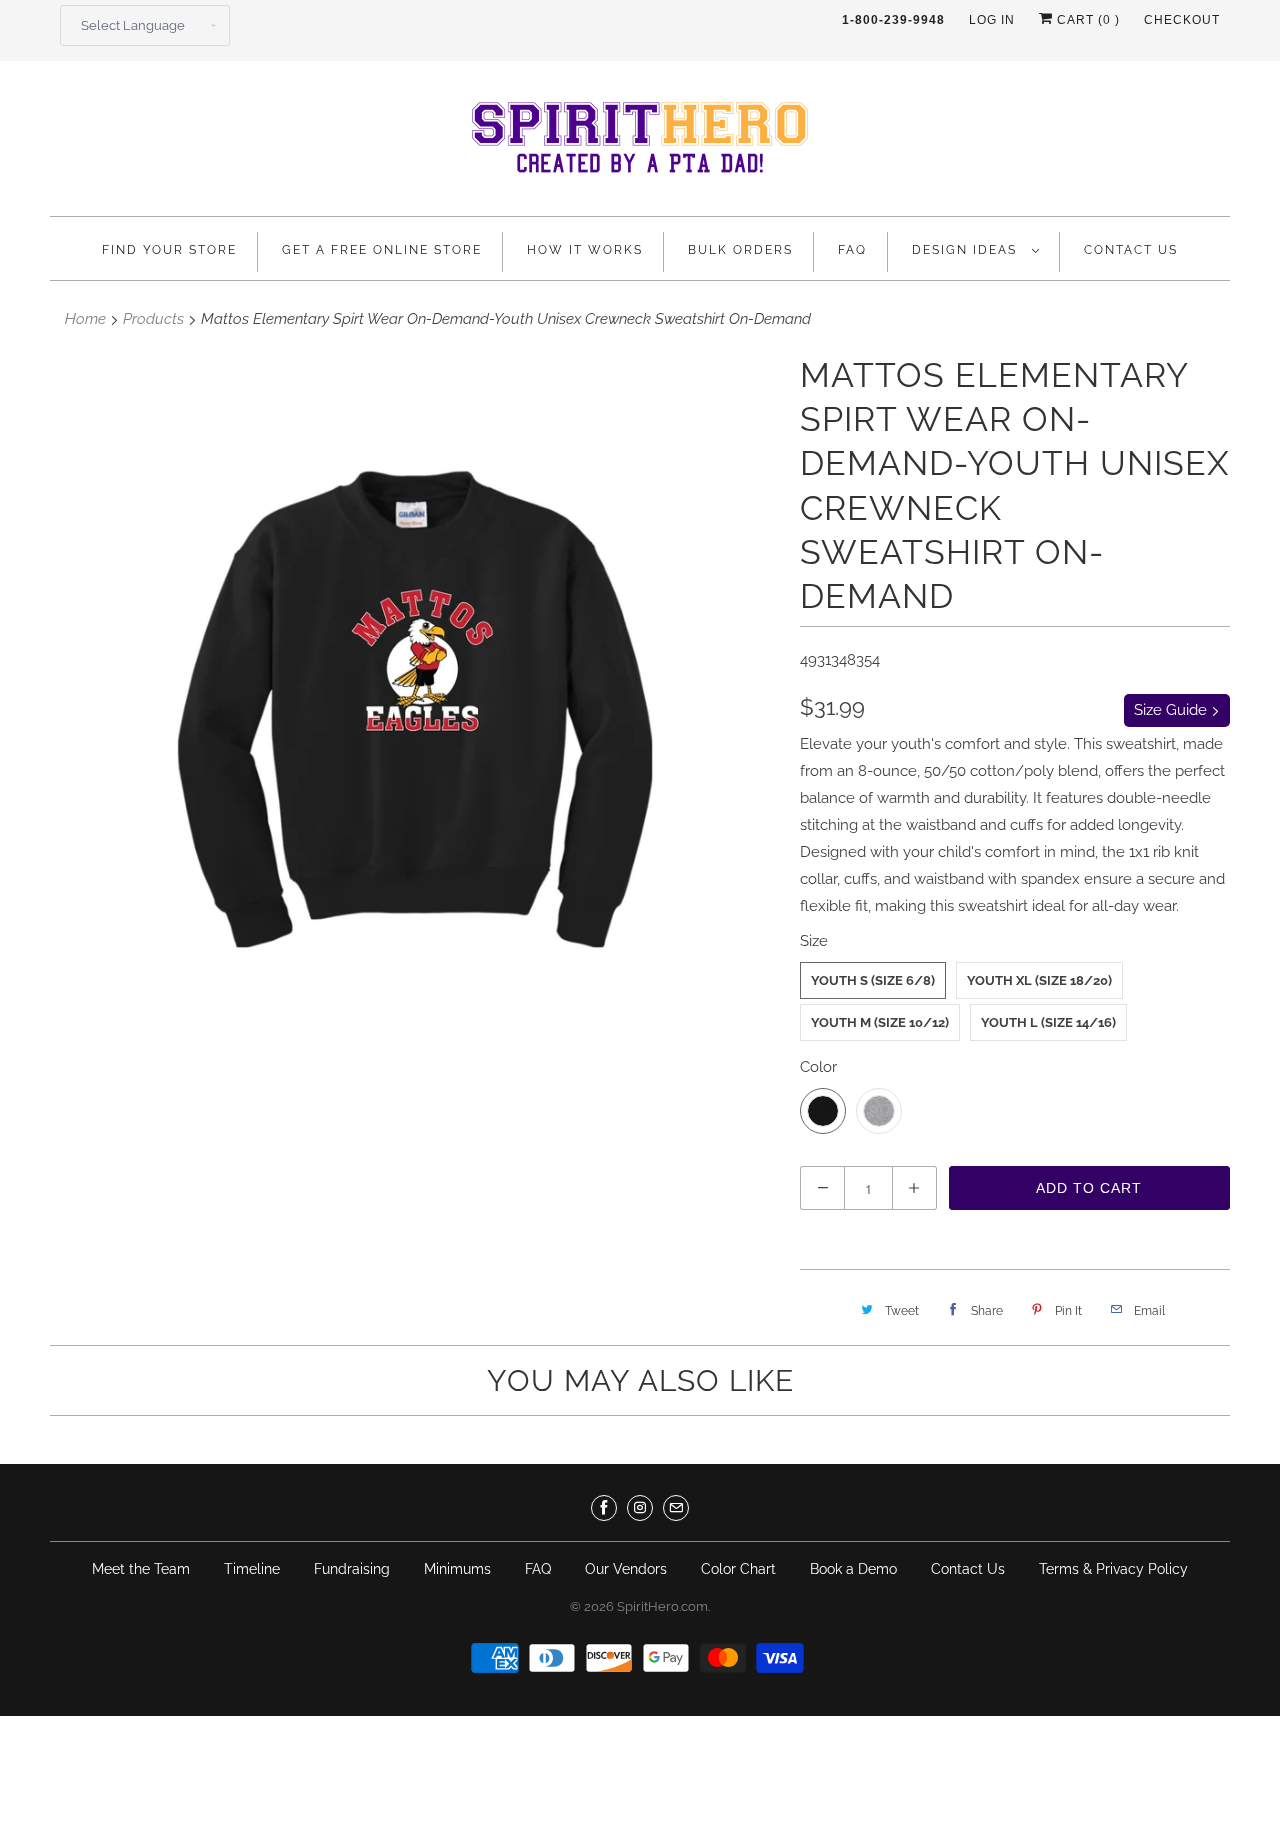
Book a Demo (853, 1569)
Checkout (1182, 20)
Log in (992, 20)
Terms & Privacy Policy (1113, 1569)
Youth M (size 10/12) (880, 1022)
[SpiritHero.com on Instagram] (640, 1508)
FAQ (852, 250)
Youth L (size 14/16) (1048, 1022)
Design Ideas (967, 250)
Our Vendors (626, 1569)
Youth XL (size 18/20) (1039, 980)
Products (153, 319)
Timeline (252, 1569)
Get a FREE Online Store (382, 250)
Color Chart (738, 1569)
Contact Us (1131, 250)
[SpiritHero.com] (640, 143)
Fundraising (352, 1569)
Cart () (1086, 20)
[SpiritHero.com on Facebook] (604, 1508)
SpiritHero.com (662, 1606)
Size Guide (1172, 710)
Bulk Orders (740, 250)
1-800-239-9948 (893, 20)
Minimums (457, 1569)
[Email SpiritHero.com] (676, 1508)
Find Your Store (169, 250)
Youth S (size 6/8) (873, 980)
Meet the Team (141, 1569)
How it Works (585, 250)
